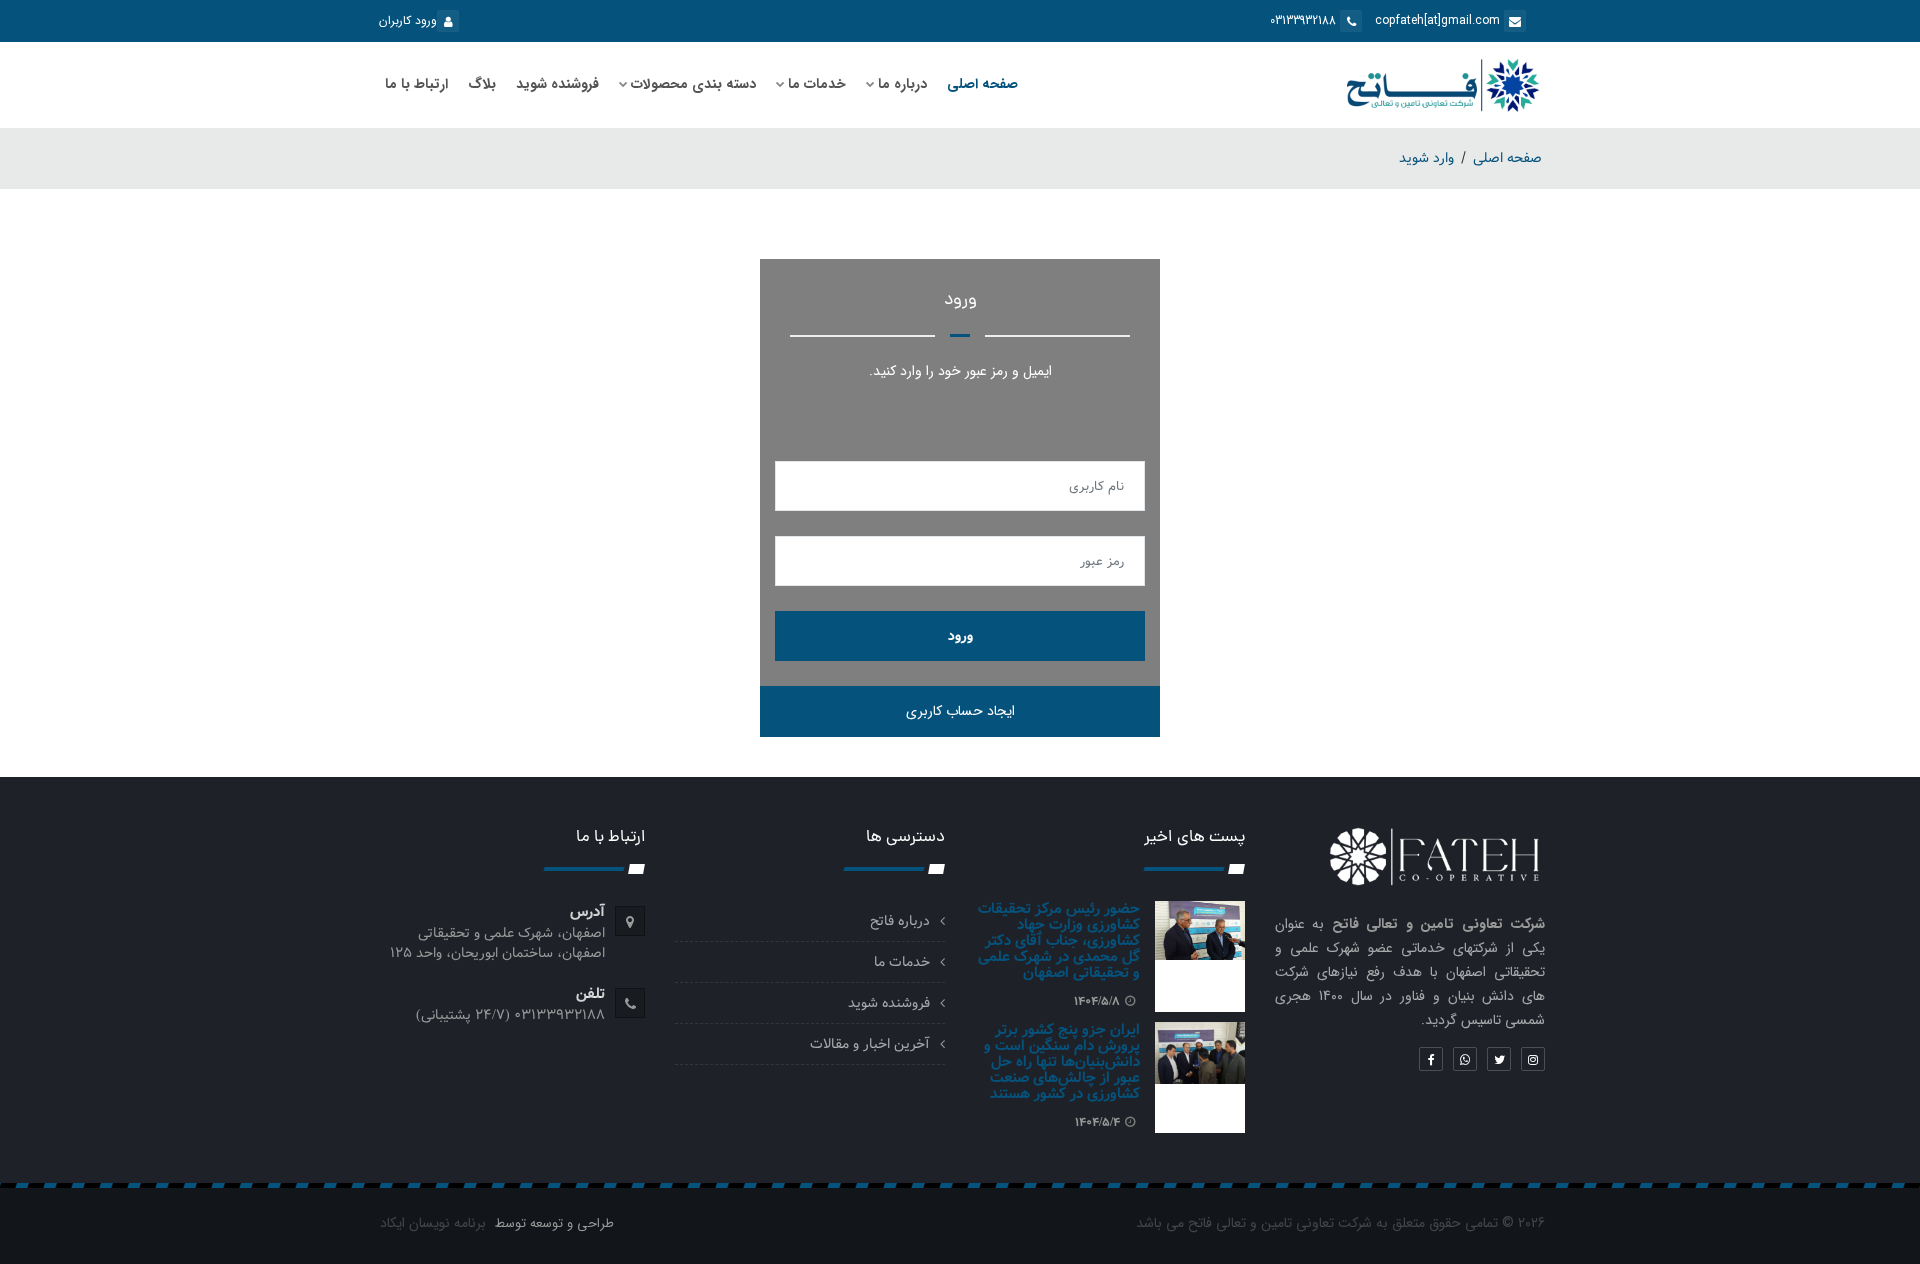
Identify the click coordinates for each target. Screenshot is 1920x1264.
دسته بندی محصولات (693, 84)
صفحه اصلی (982, 84)
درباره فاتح (900, 921)
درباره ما (902, 84)
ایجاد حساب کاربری (960, 711)
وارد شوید (1426, 158)
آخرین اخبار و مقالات (870, 1044)
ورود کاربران (408, 20)
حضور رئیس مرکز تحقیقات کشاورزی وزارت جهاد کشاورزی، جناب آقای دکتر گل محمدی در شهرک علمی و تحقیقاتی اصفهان (1059, 941)
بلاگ (482, 84)
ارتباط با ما (416, 84)
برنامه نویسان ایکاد (433, 1223)
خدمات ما (817, 84)
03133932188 (1305, 20)
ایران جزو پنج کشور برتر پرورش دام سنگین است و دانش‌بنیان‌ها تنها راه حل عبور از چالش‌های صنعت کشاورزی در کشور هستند (1062, 1062)
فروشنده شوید (557, 84)
